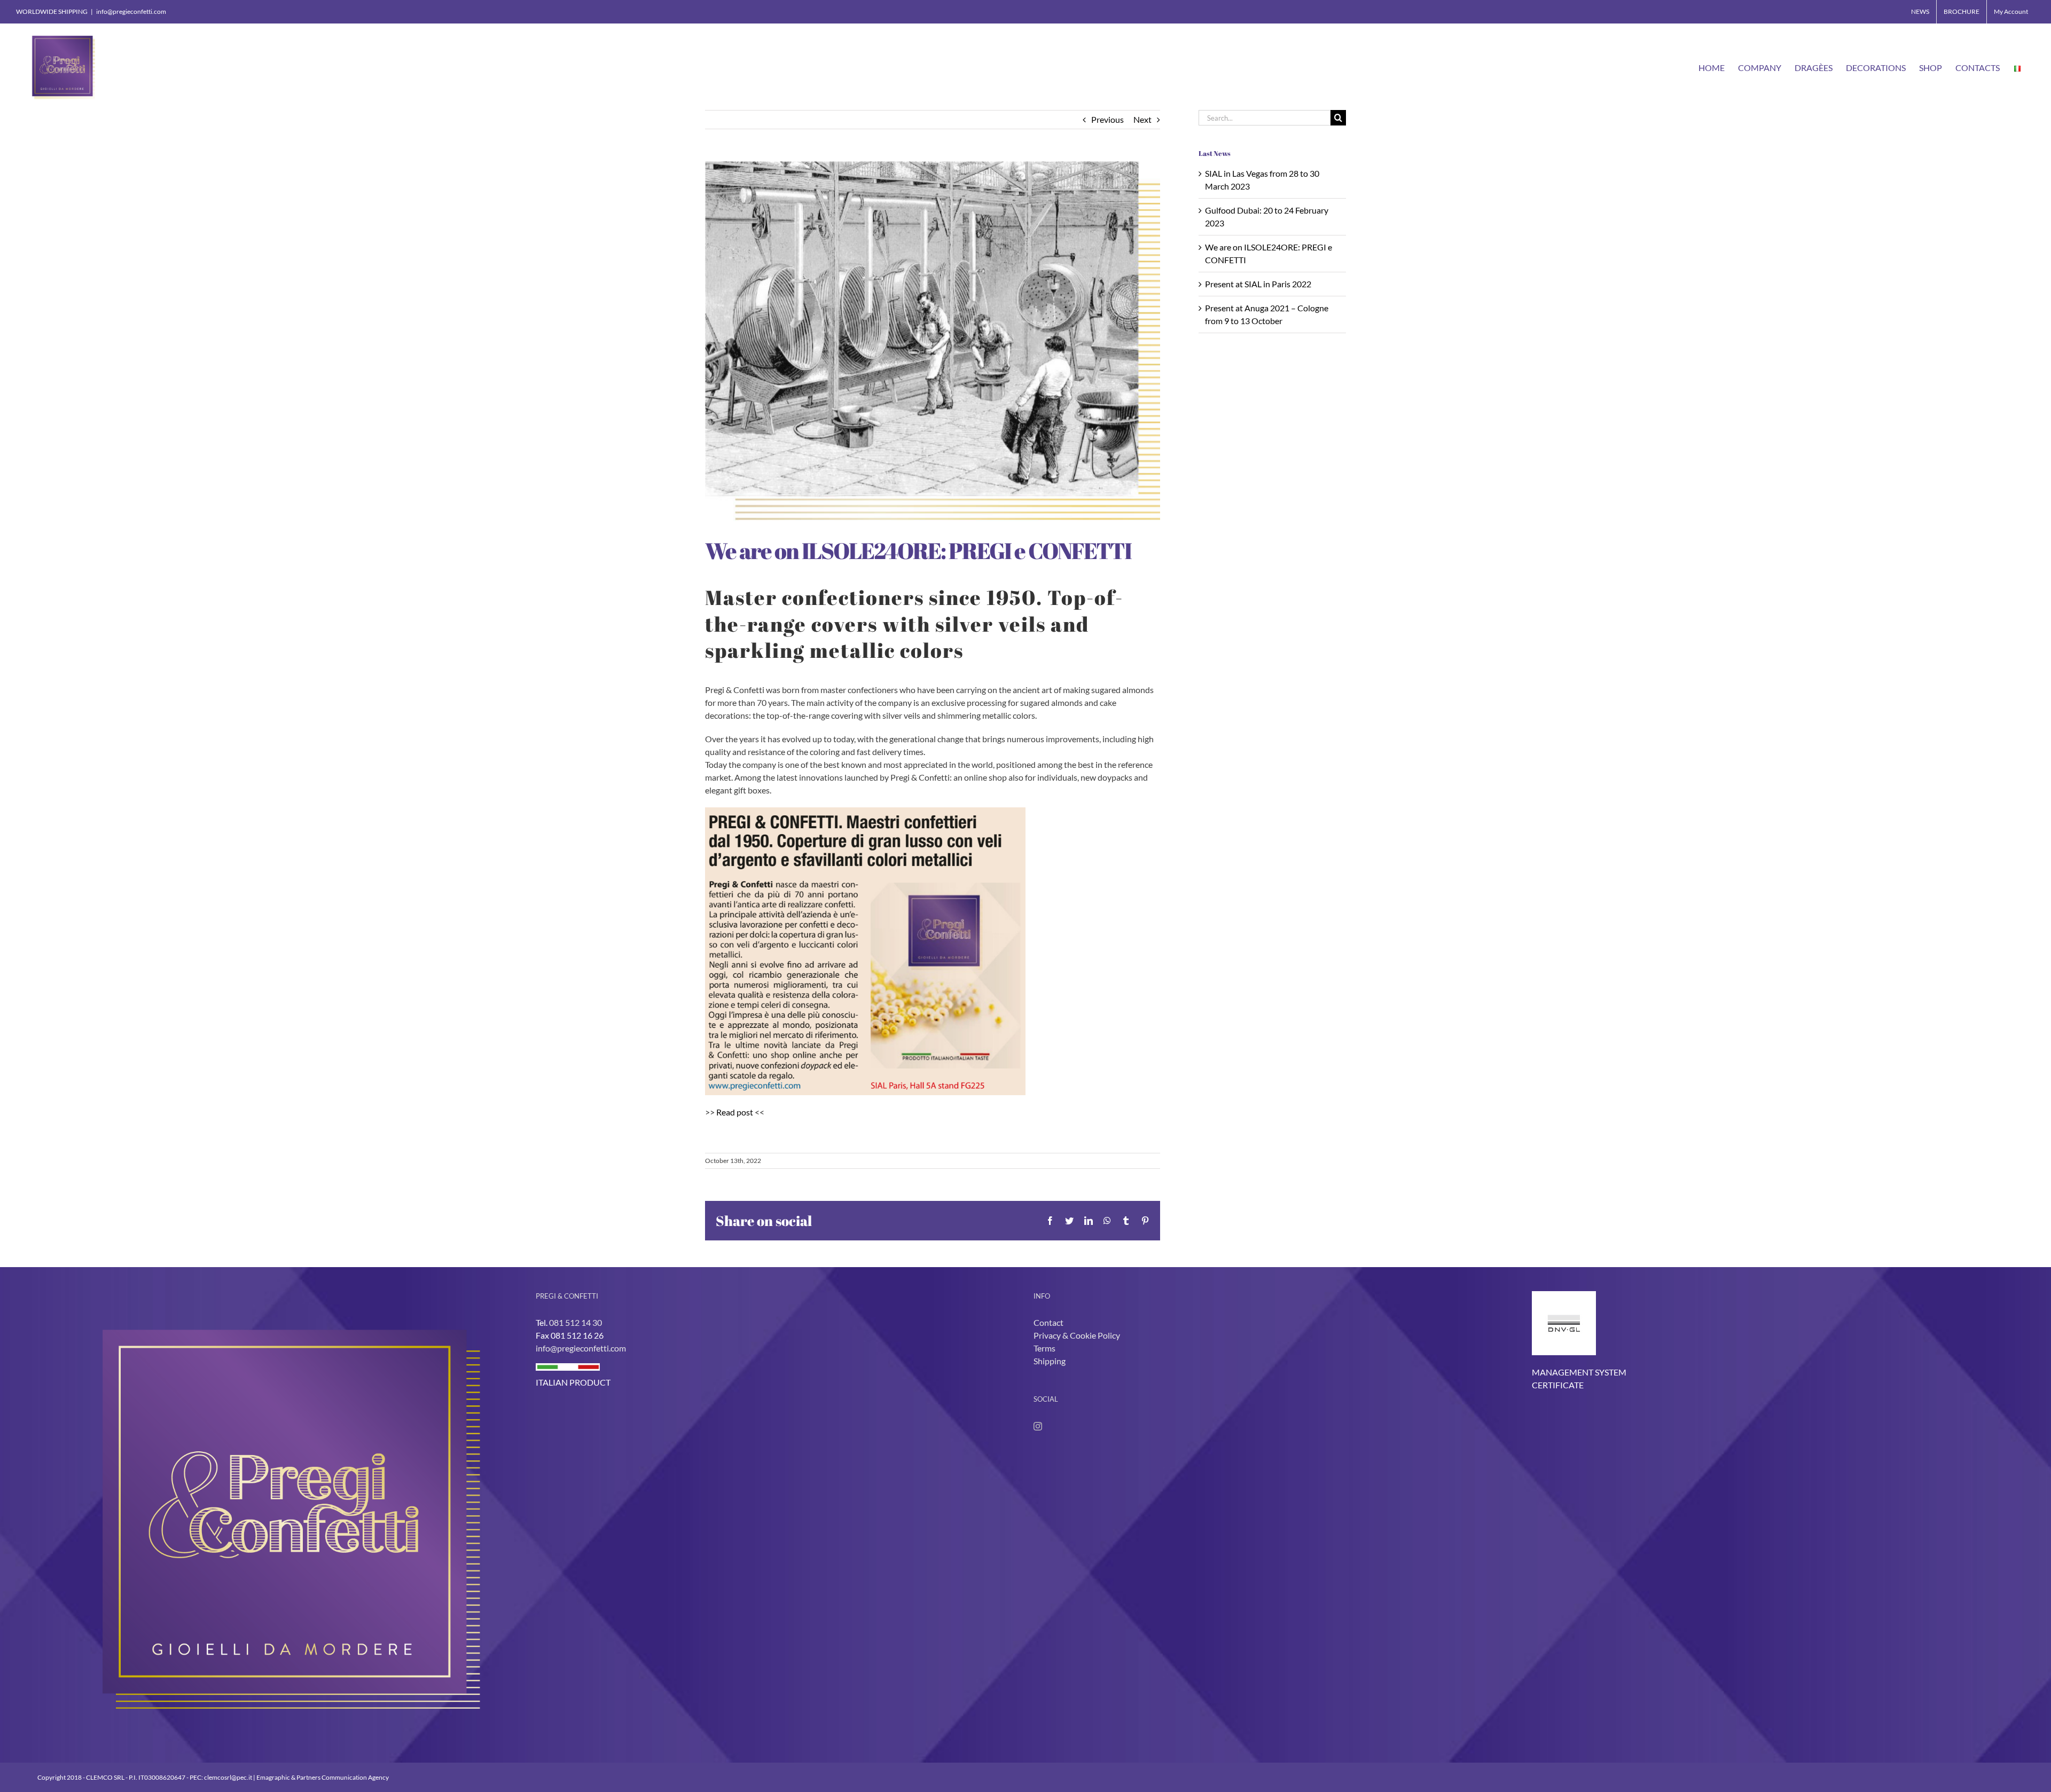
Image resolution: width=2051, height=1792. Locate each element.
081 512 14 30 (576, 1322)
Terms (1044, 1348)
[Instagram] (1038, 1426)
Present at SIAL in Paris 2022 (1258, 284)
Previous (1107, 119)
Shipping (1050, 1361)
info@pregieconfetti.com (131, 11)
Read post (735, 1112)
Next (1142, 119)
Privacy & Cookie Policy (1077, 1335)
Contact (1048, 1322)
